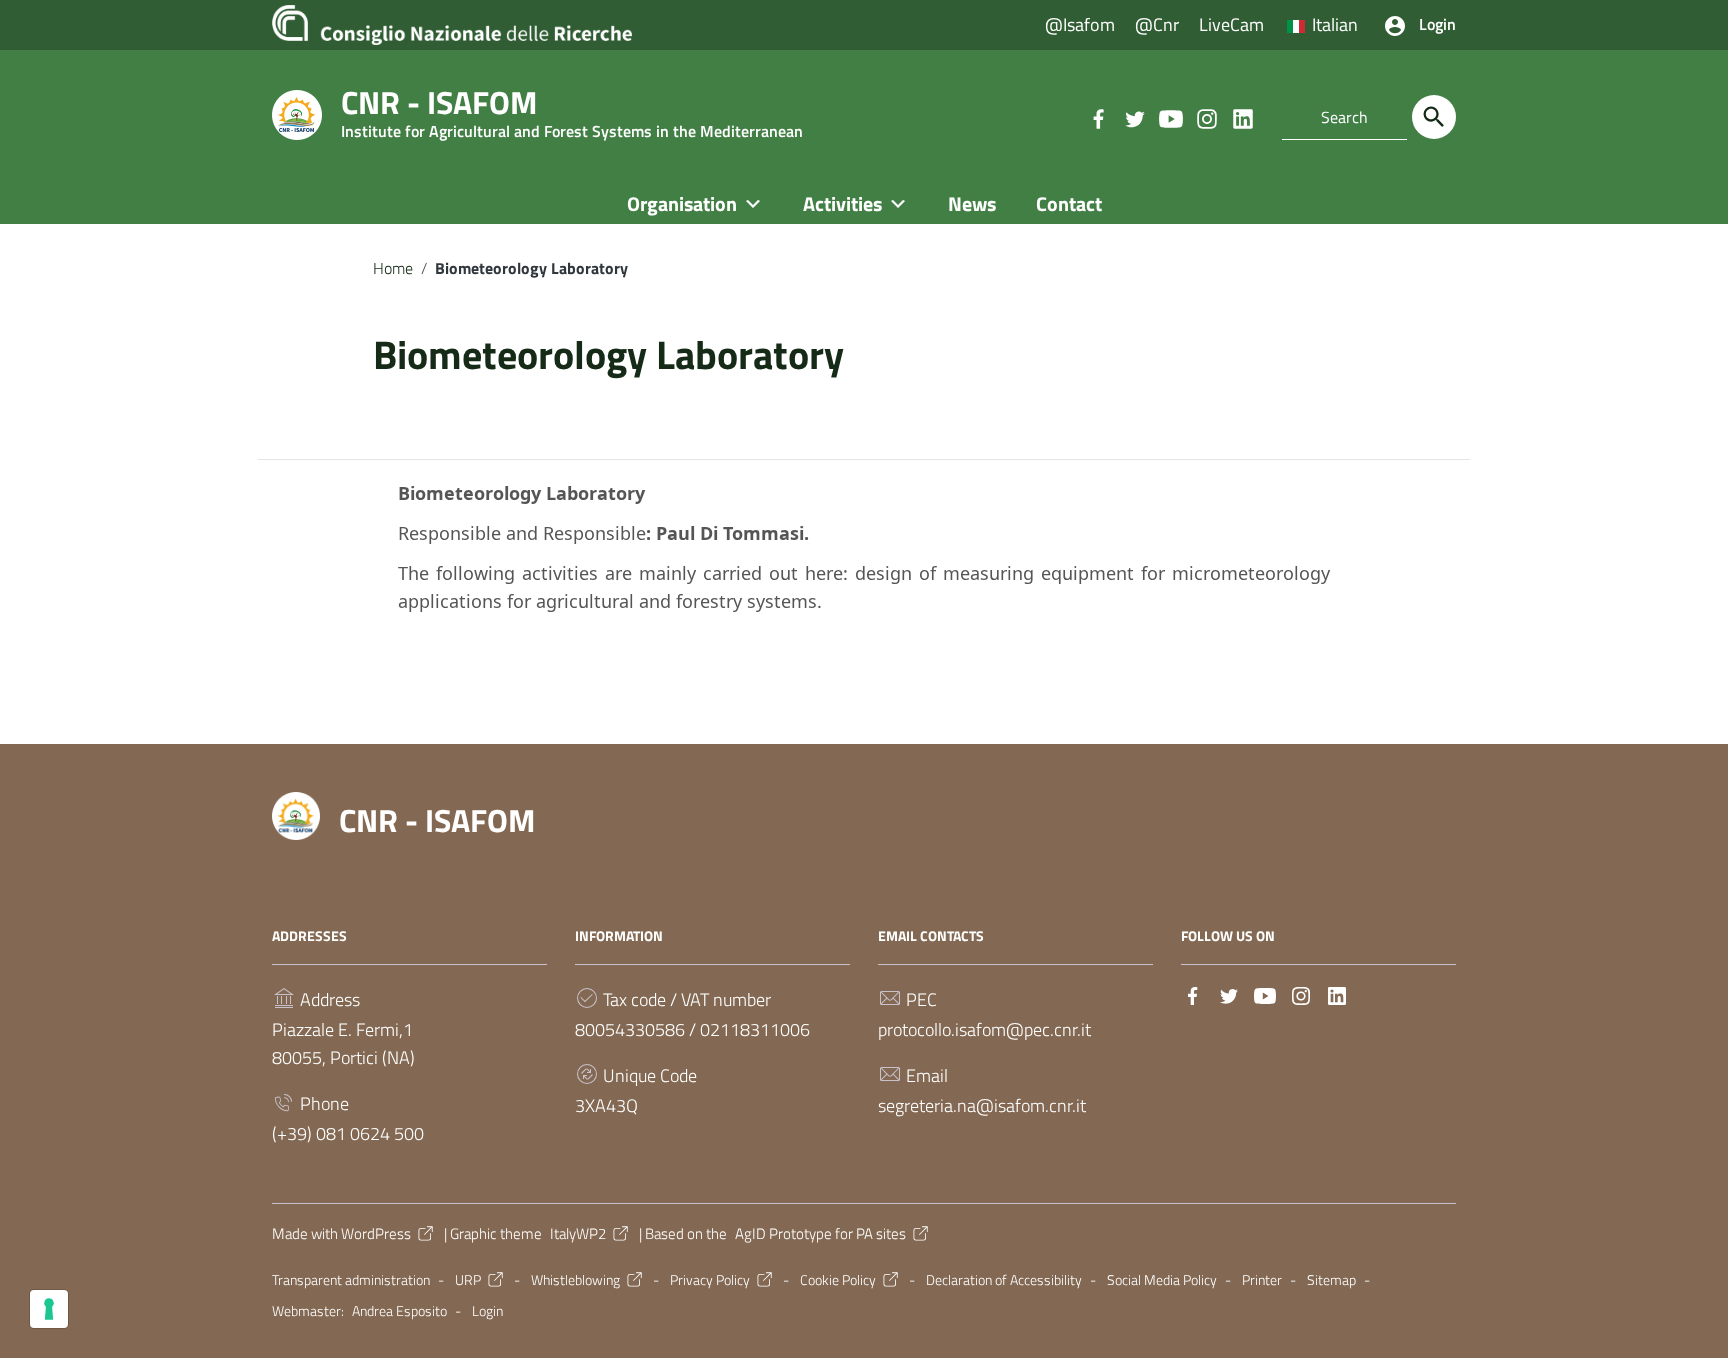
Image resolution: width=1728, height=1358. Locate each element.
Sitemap (1331, 1280)
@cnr (1157, 24)
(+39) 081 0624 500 (348, 1133)
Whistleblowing (575, 1280)
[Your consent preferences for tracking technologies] (49, 1309)
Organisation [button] (682, 203)
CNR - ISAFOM (437, 820)
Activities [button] (842, 203)
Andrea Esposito (399, 1311)
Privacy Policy (710, 1280)
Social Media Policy (1162, 1280)
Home (393, 268)
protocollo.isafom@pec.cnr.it (984, 1029)
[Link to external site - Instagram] (1206, 117)
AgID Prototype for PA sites (820, 1233)
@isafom (1080, 24)
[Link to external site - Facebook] (1098, 117)
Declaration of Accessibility (1004, 1280)
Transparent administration (351, 1280)
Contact (1069, 203)
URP (468, 1280)
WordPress (376, 1233)
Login (487, 1311)
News (972, 203)
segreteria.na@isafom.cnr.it (982, 1105)
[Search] (1434, 117)
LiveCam (1231, 24)
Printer (1262, 1280)
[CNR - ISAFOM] (297, 113)
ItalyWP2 (578, 1233)
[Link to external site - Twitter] (1134, 117)
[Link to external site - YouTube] (1170, 117)
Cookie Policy (838, 1280)
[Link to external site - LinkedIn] (1242, 117)
